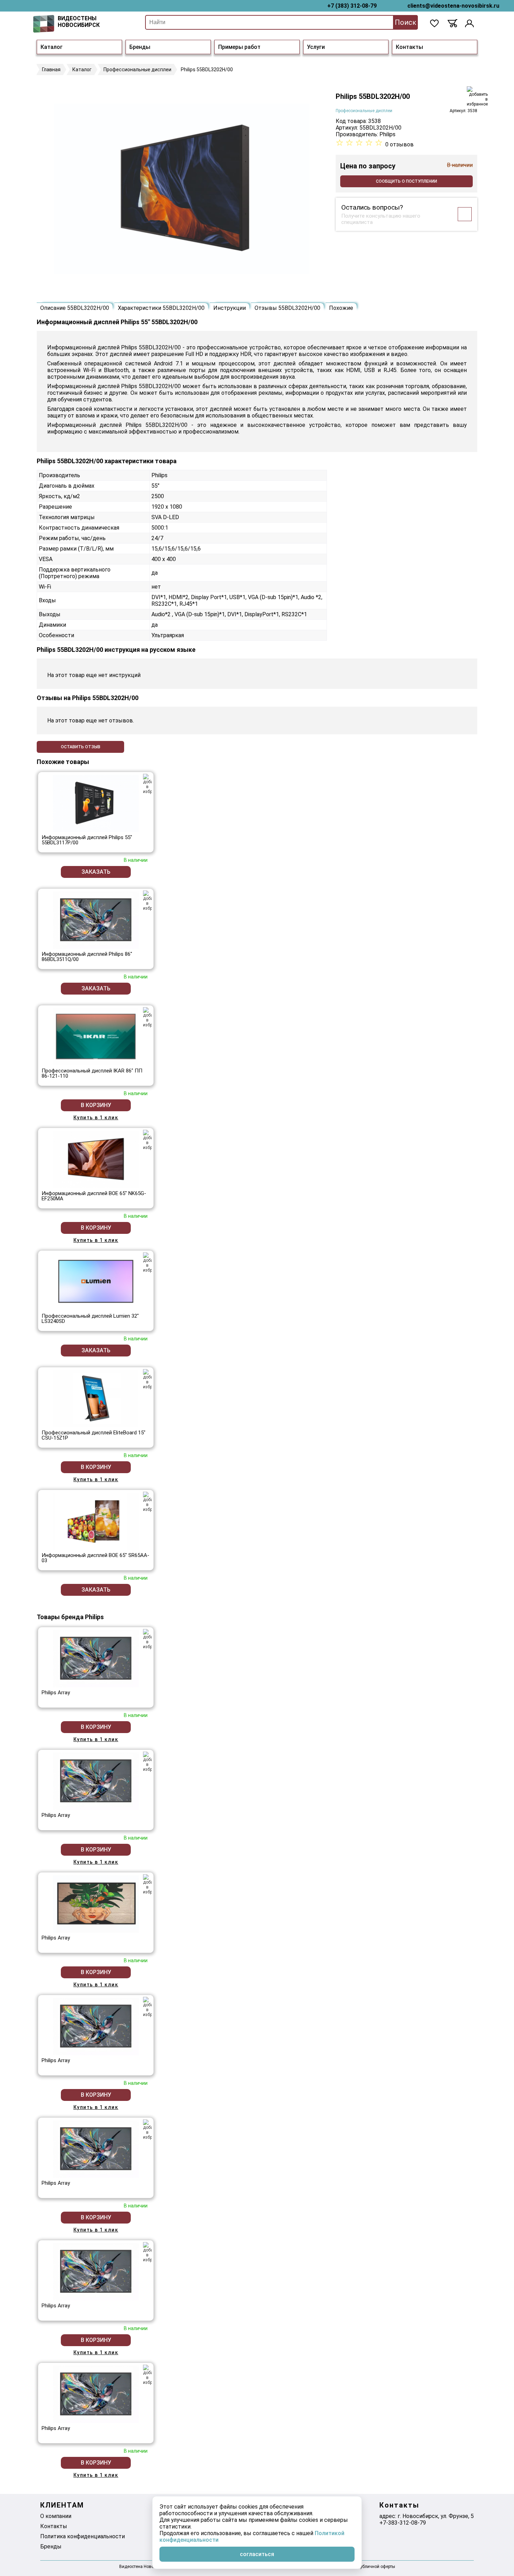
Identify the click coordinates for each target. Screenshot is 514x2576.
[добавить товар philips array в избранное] (147, 1639)
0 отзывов (399, 144)
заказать (96, 872)
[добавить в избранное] (477, 96)
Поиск (405, 22)
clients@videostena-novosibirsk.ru (453, 6)
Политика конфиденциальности (83, 2536)
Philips (387, 134)
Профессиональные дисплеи (364, 111)
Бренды (140, 47)
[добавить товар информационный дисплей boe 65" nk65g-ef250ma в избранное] (147, 1140)
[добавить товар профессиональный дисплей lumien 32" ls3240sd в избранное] (147, 1262)
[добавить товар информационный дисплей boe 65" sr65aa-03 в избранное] (147, 1502)
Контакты (409, 47)
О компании (56, 2516)
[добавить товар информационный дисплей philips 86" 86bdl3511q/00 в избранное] (147, 901)
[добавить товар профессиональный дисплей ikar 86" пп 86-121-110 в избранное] (147, 1017)
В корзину (96, 1105)
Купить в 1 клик (96, 1118)
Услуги (316, 47)
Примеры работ (239, 47)
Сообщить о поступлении (406, 181)
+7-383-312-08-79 (403, 2523)
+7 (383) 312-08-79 (352, 6)
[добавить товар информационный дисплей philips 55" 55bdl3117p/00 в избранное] (147, 784)
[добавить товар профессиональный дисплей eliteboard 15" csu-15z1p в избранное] (147, 1379)
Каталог (52, 47)
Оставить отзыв (81, 747)
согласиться (257, 2554)
